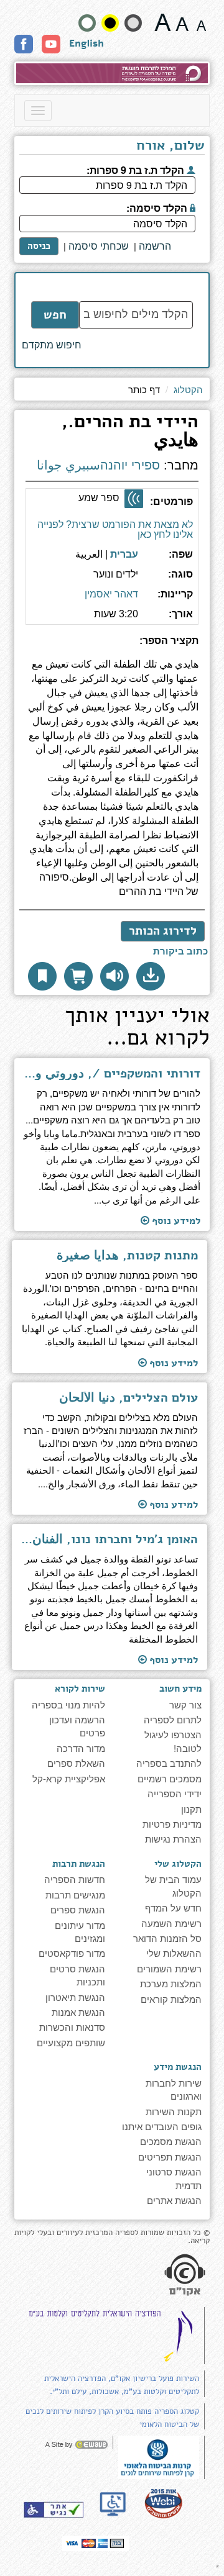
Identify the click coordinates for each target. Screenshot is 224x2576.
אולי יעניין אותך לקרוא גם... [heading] (137, 1028)
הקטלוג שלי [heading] (178, 1864)
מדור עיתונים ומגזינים (80, 1931)
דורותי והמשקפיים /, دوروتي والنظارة (112, 1074)
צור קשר (185, 1704)
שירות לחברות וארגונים (174, 2089)
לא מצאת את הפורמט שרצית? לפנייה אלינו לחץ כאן (115, 529)
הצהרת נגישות (173, 1839)
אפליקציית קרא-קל (69, 1778)
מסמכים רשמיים (170, 1778)
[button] (151, 976)
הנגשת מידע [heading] (178, 2067)
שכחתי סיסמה (99, 246)
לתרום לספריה (173, 1719)
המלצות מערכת (171, 1983)
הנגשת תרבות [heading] (79, 1864)
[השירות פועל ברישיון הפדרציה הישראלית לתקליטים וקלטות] (113, 2335)
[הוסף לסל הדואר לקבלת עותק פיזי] (78, 976)
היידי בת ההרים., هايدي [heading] (130, 433)
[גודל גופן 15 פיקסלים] (201, 22)
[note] (159, 2456)
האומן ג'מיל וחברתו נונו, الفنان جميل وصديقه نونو (110, 1540)
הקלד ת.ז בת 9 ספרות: (137, 169)
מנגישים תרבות (75, 1894)
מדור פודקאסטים (72, 1953)
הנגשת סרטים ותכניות (77, 1975)
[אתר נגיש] (54, 2510)
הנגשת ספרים (78, 1909)
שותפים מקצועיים (71, 2042)
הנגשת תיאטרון (75, 1997)
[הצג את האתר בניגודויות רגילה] (87, 23)
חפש (55, 315)
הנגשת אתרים (174, 2200)
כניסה (39, 246)
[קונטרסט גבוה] (110, 23)
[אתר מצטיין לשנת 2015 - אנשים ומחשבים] (163, 2503)
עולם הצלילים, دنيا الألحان (128, 1398)
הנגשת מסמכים (171, 2141)
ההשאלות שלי (174, 1953)
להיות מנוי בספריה (68, 1704)
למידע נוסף (175, 1221)
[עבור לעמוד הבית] (112, 73)
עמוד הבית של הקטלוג (173, 1885)
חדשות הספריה (75, 1879)
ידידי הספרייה (175, 1793)
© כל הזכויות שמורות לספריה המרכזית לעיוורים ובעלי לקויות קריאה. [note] (112, 2237)
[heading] (112, 646)
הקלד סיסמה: (158, 207)
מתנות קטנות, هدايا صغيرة (127, 1256)
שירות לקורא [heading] (80, 1689)
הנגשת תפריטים (170, 2156)
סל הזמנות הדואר (167, 1938)
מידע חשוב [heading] (180, 1689)
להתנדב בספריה (169, 1763)
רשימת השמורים (169, 1968)
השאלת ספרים (76, 1763)
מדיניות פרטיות (172, 1824)
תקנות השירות (174, 2111)
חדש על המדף (173, 1907)
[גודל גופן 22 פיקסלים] (163, 22)
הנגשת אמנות (78, 2012)
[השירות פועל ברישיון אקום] (185, 2275)
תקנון (191, 1809)
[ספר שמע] (134, 499)
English (86, 43)
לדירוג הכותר (163, 931)
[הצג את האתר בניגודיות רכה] (133, 23)
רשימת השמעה (171, 1923)
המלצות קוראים (171, 1999)
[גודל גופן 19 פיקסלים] (182, 22)
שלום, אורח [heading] (170, 147)
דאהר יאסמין (111, 594)
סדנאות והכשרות (72, 2027)
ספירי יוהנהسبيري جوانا (98, 465)
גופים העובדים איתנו (162, 2126)
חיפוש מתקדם (52, 345)
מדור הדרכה (81, 1748)
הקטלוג (188, 389)
